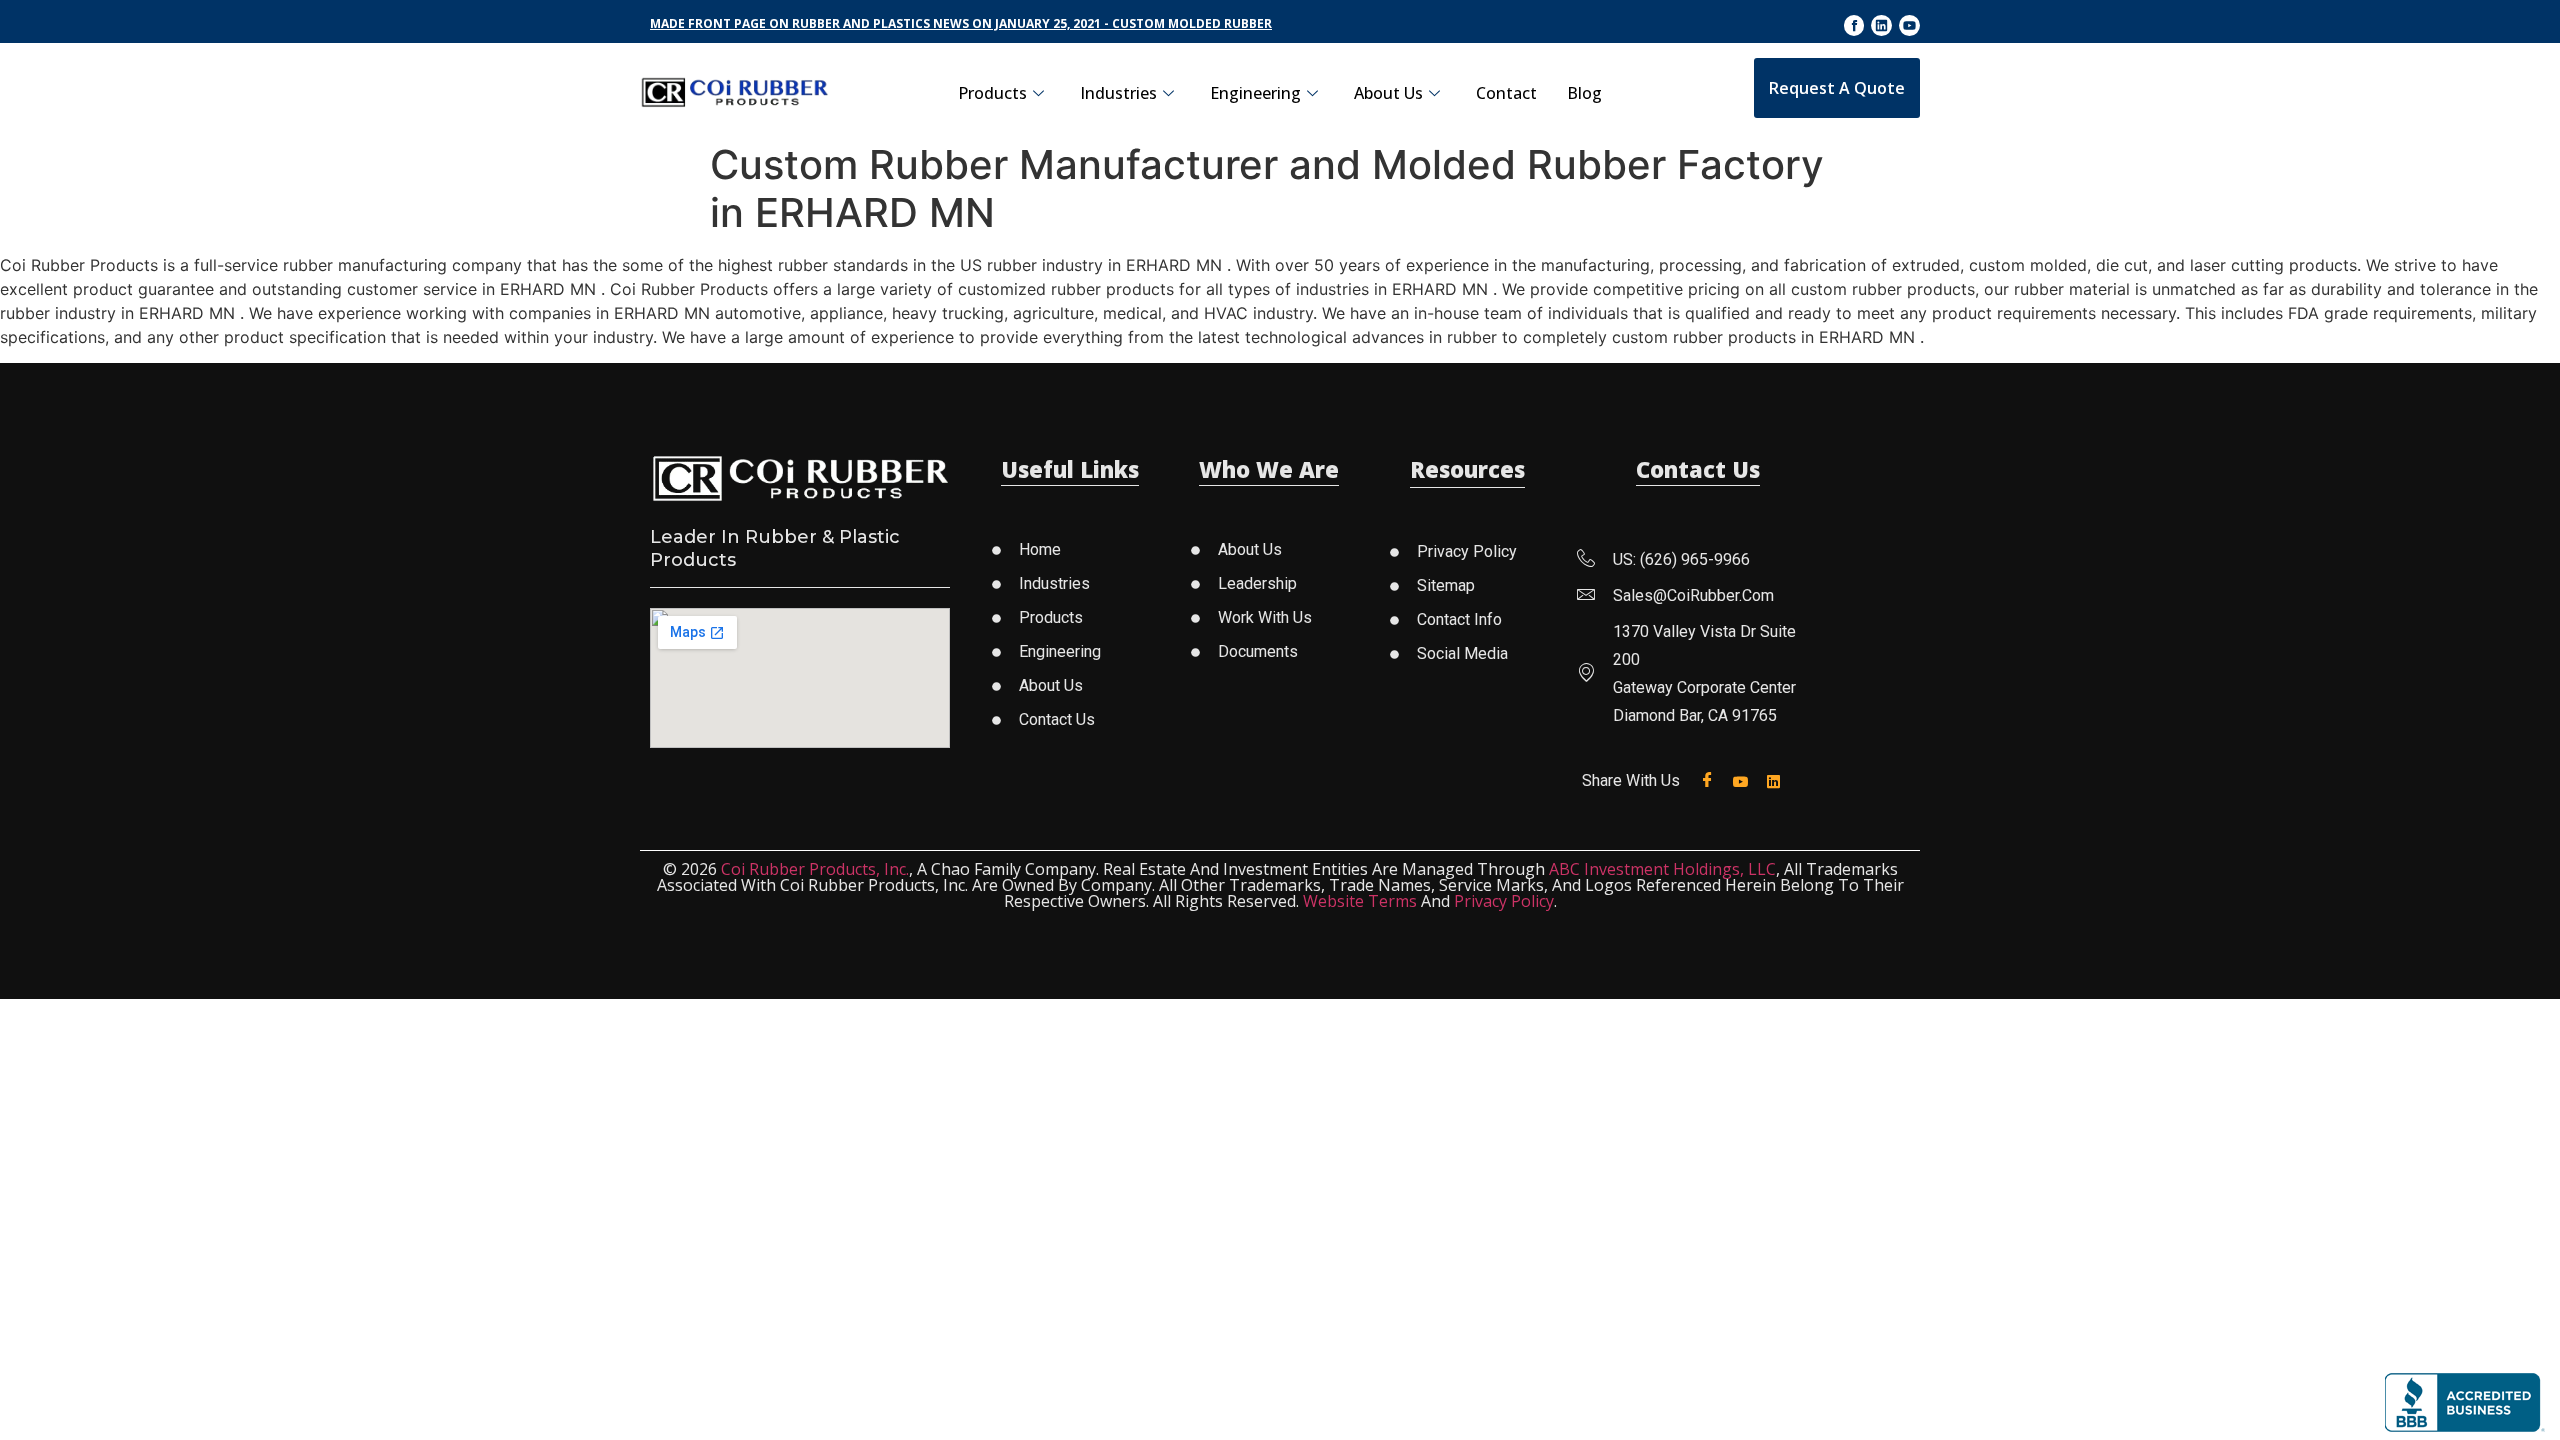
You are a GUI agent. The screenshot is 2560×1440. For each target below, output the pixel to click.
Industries (1118, 93)
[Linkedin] (1881, 25)
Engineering (1255, 93)
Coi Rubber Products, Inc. (815, 869)
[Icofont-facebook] (1854, 25)
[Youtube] (1909, 25)
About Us (1388, 93)
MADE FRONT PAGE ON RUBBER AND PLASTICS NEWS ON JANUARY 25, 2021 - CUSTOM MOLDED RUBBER (961, 23)
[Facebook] (1711, 780)
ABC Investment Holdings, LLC (1662, 869)
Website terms (1360, 901)
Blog (1584, 93)
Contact (1506, 93)
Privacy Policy (1504, 901)
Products (992, 93)
